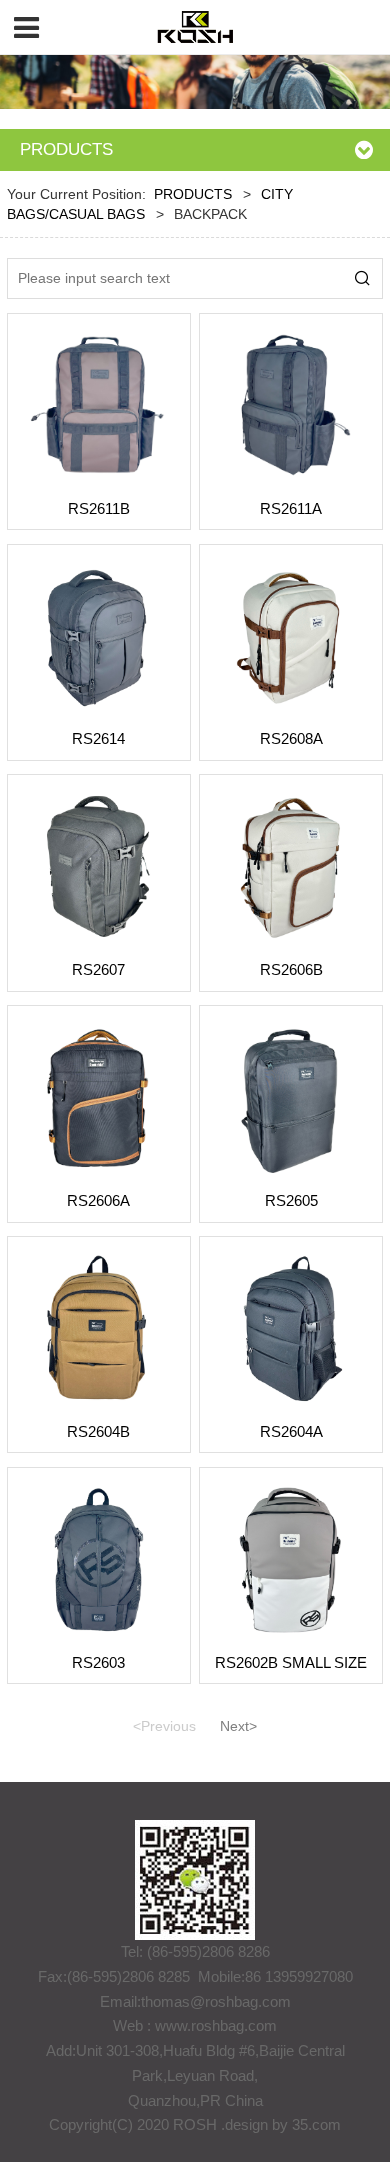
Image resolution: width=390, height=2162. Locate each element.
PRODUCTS (193, 194)
